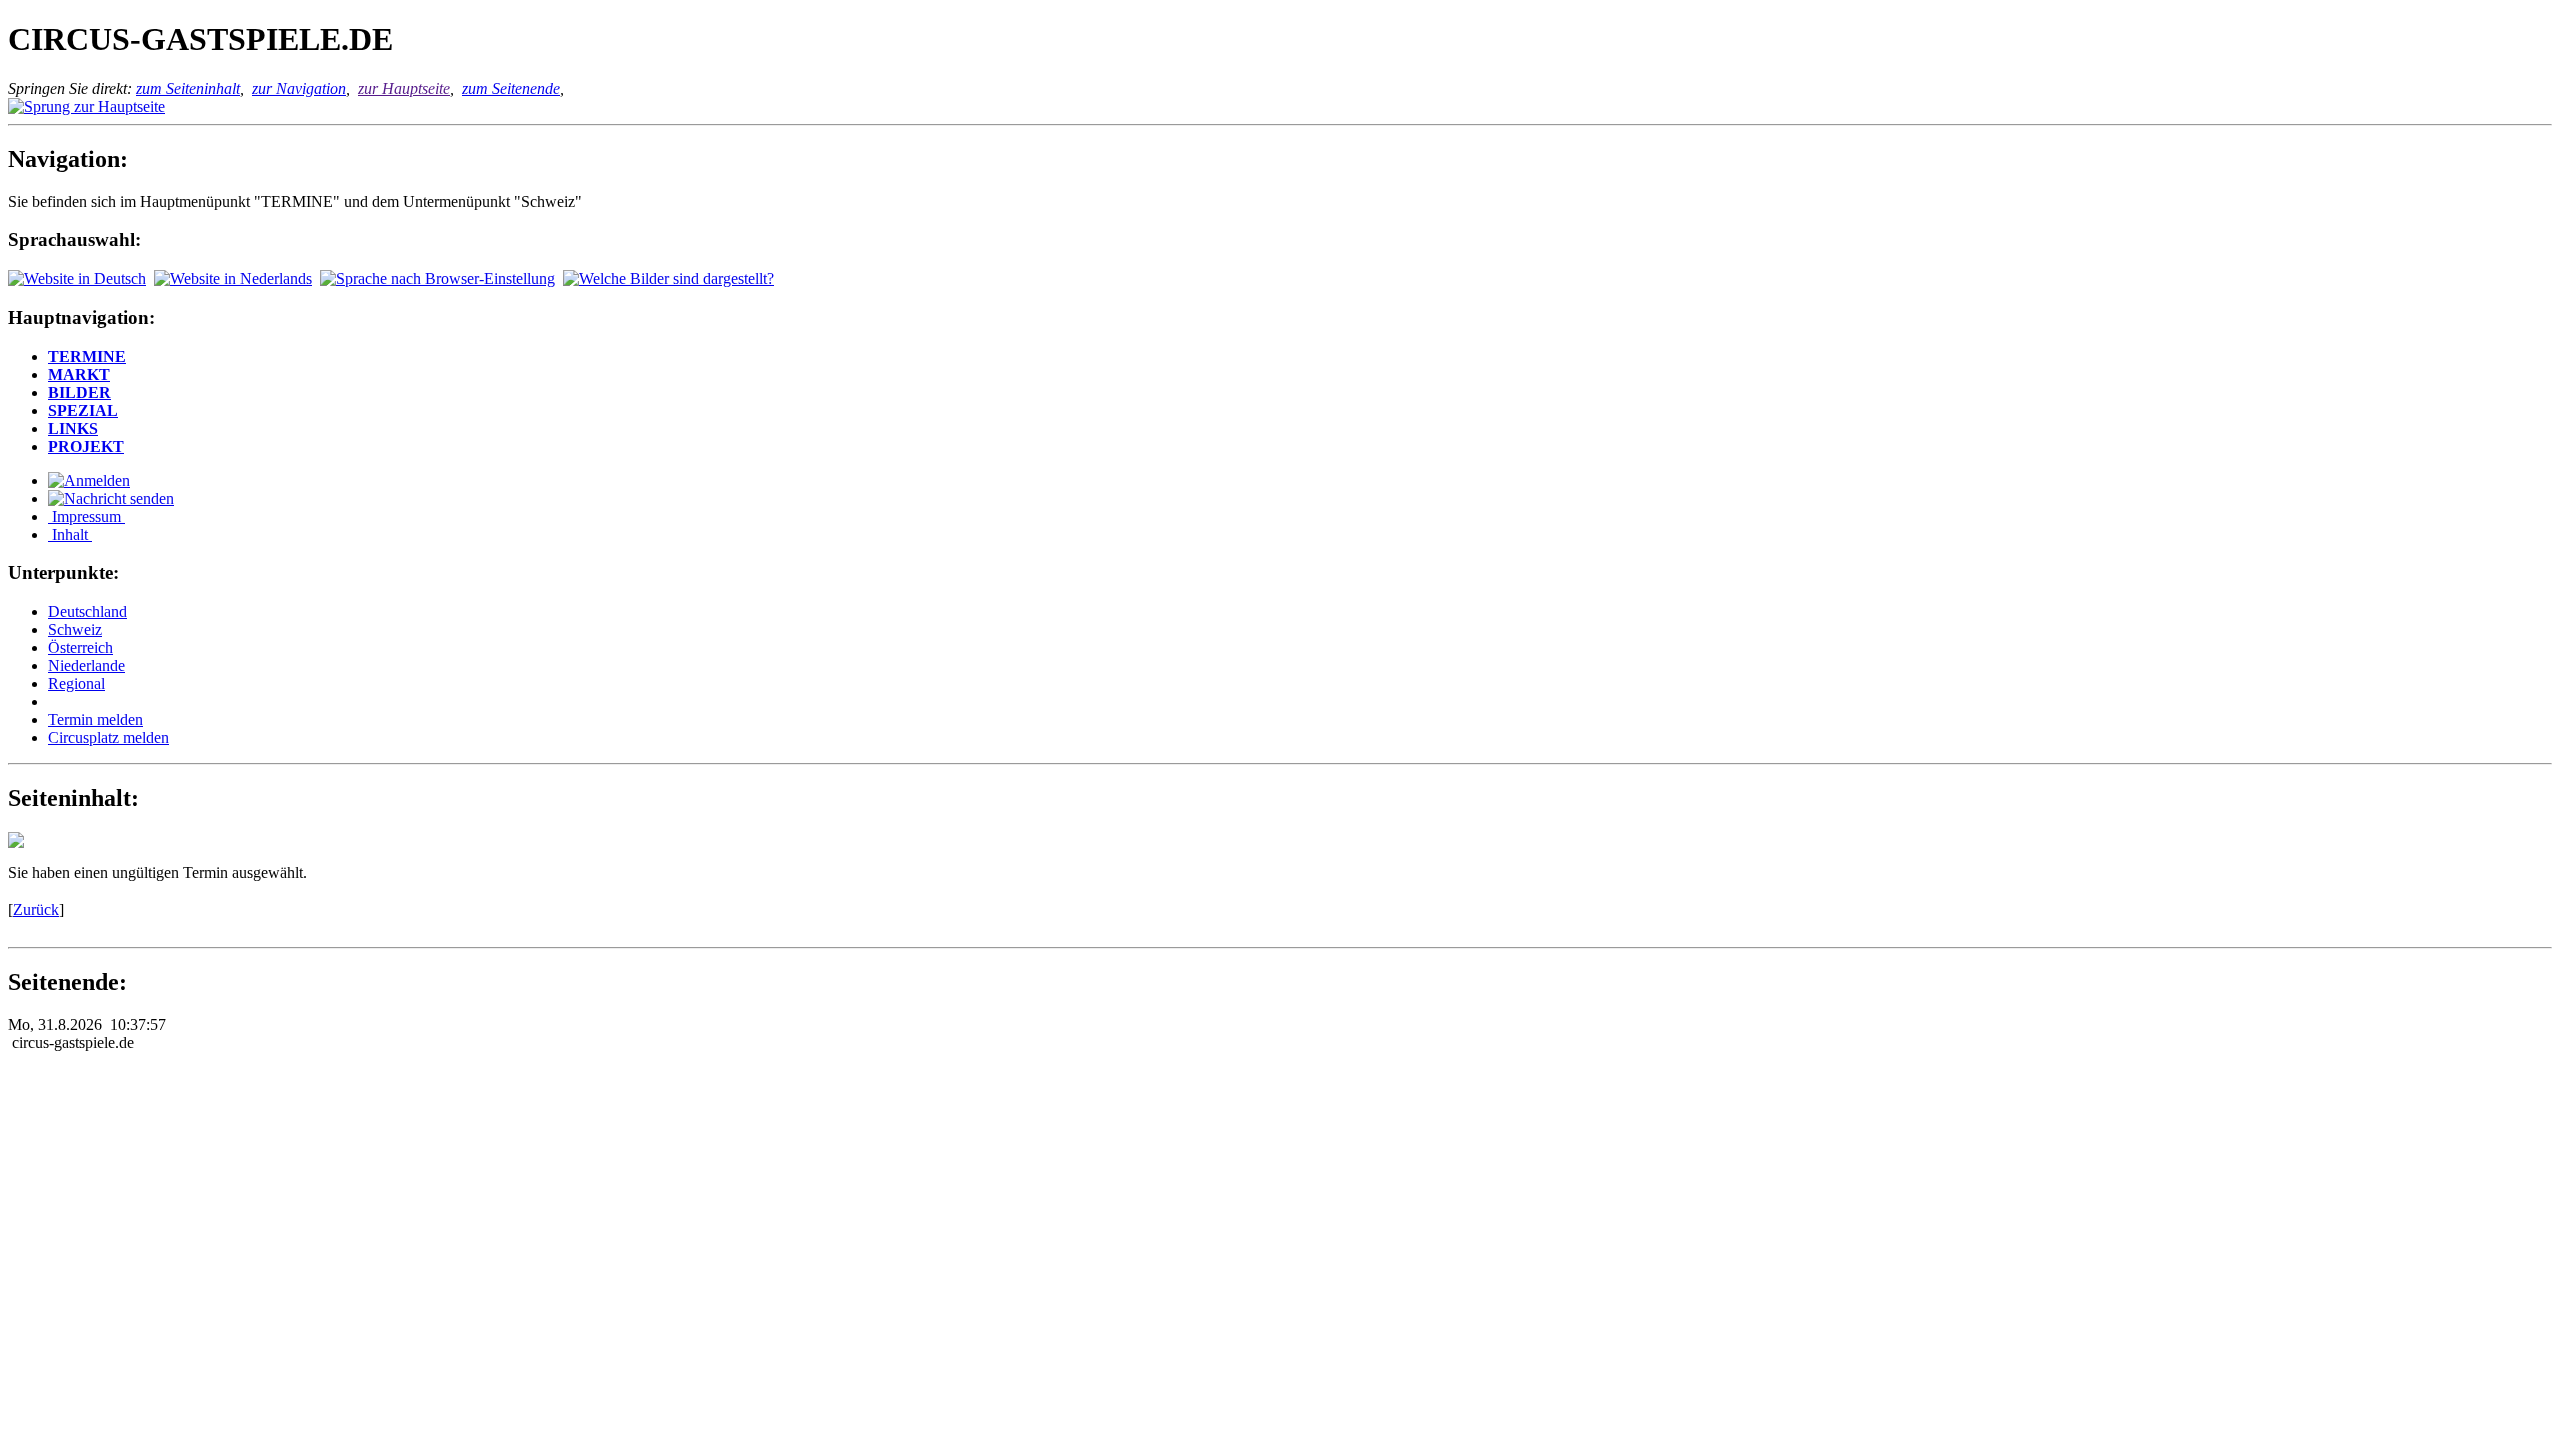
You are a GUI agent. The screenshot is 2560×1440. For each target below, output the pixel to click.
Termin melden (95, 719)
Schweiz (75, 629)
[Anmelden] (89, 480)
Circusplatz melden (108, 737)
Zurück (36, 909)
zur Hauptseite (404, 88)
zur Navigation (299, 88)
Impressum (86, 516)
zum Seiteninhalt (188, 88)
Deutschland (87, 611)
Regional (76, 683)
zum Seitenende (511, 88)
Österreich (80, 647)
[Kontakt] (111, 498)
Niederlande (86, 665)
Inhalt (70, 534)
